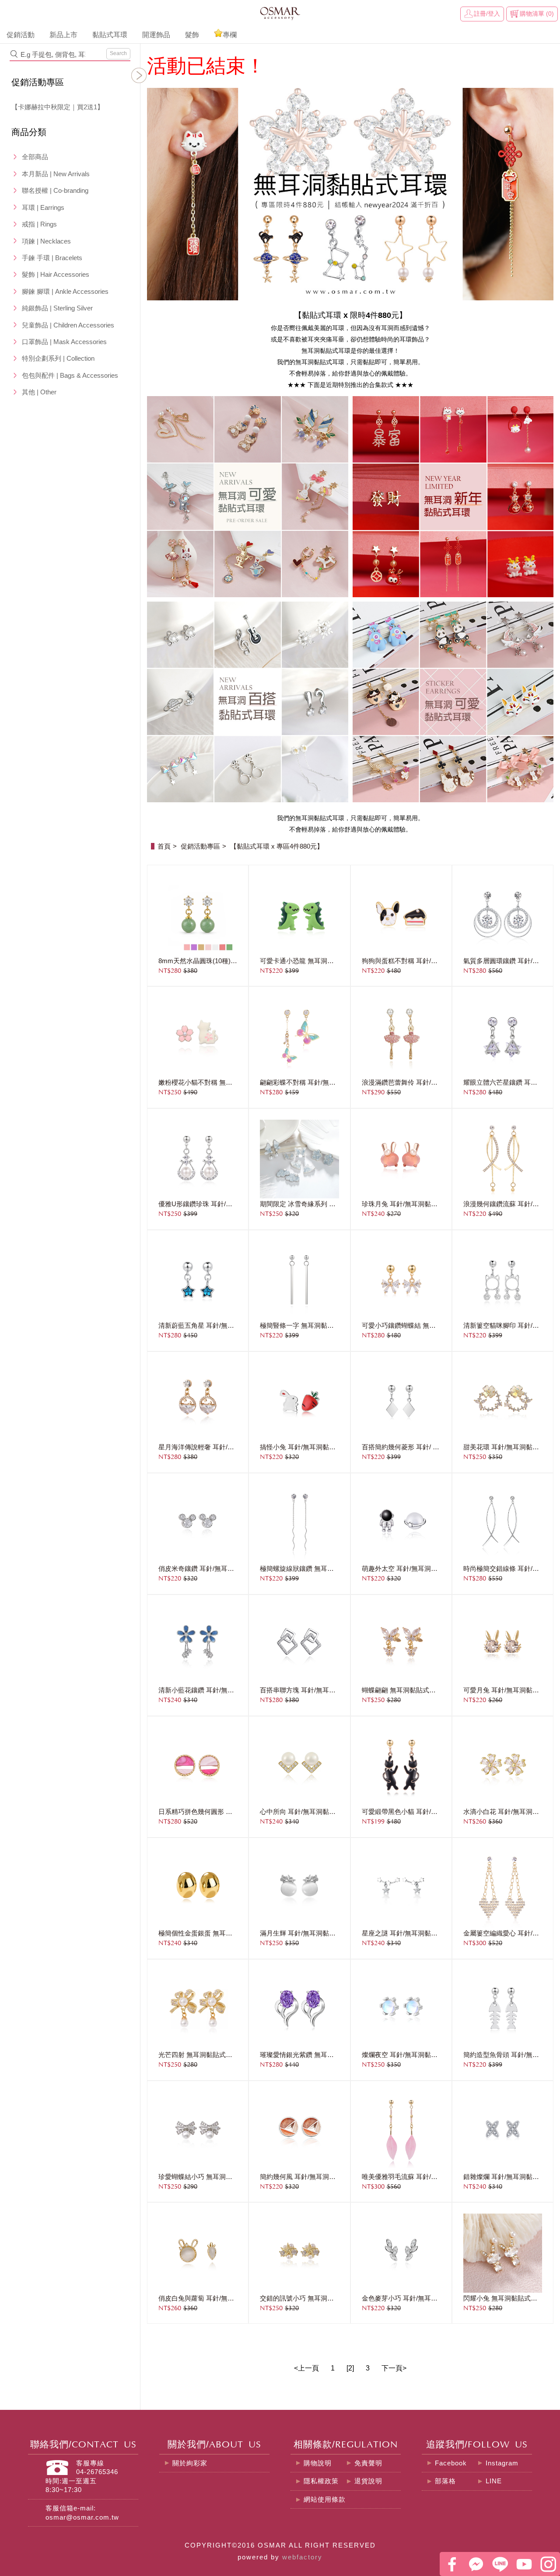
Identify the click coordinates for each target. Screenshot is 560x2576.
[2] (350, 2368)
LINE (494, 2481)
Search (118, 53)
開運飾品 (156, 35)
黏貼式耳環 (110, 35)
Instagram (502, 2463)
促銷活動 (21, 35)
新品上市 (63, 35)
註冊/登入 (487, 14)
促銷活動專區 (38, 82)
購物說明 (318, 2463)
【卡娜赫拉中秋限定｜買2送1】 (58, 107)
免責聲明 (368, 2463)
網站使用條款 (325, 2499)
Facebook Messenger (476, 2564)
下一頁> (394, 2368)
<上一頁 (306, 2368)
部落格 (445, 2481)
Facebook (451, 2463)
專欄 (230, 35)
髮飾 (192, 35)
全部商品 (35, 157)
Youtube (524, 2564)
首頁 (164, 846)
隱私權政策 (321, 2481)
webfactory (302, 2557)
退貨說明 (368, 2481)
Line (500, 2564)
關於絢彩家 (190, 2463)
